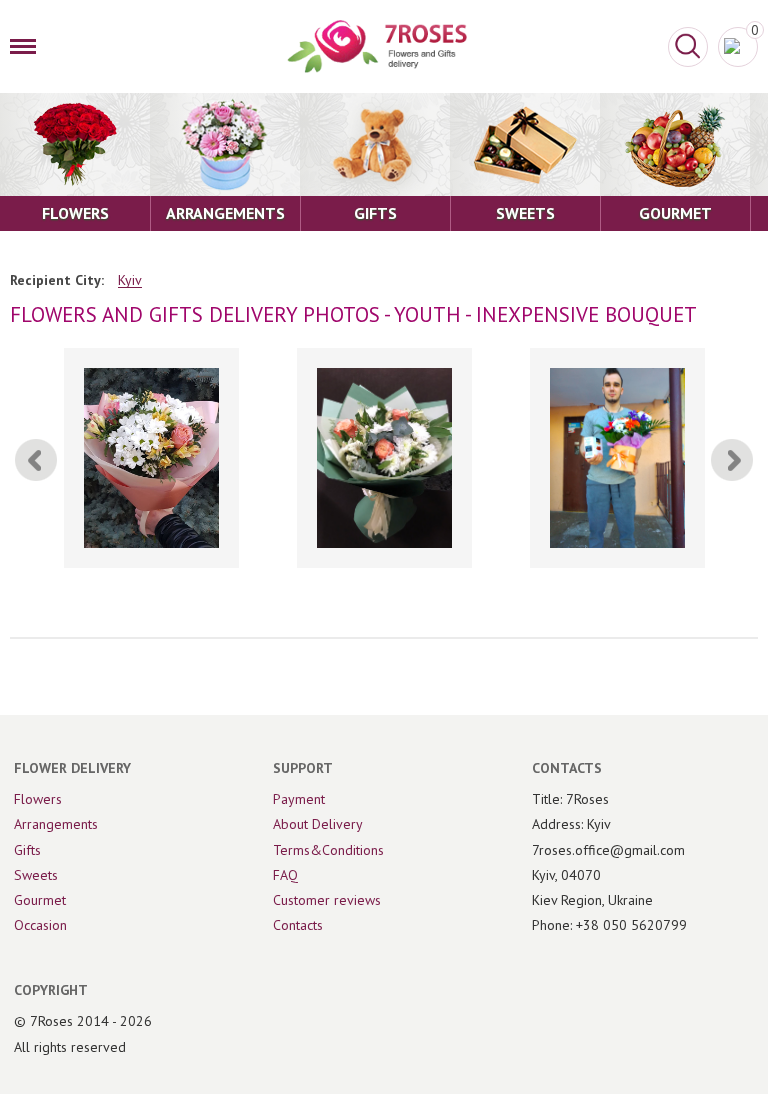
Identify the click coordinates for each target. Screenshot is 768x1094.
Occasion (40, 925)
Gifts (27, 850)
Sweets (36, 875)
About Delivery (318, 824)
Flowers (38, 799)
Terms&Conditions (328, 850)
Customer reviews (327, 900)
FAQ (285, 875)
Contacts (298, 925)
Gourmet (40, 900)
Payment (299, 799)
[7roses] (377, 46)
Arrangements (56, 824)
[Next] (732, 460)
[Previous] (36, 460)
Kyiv (130, 280)
